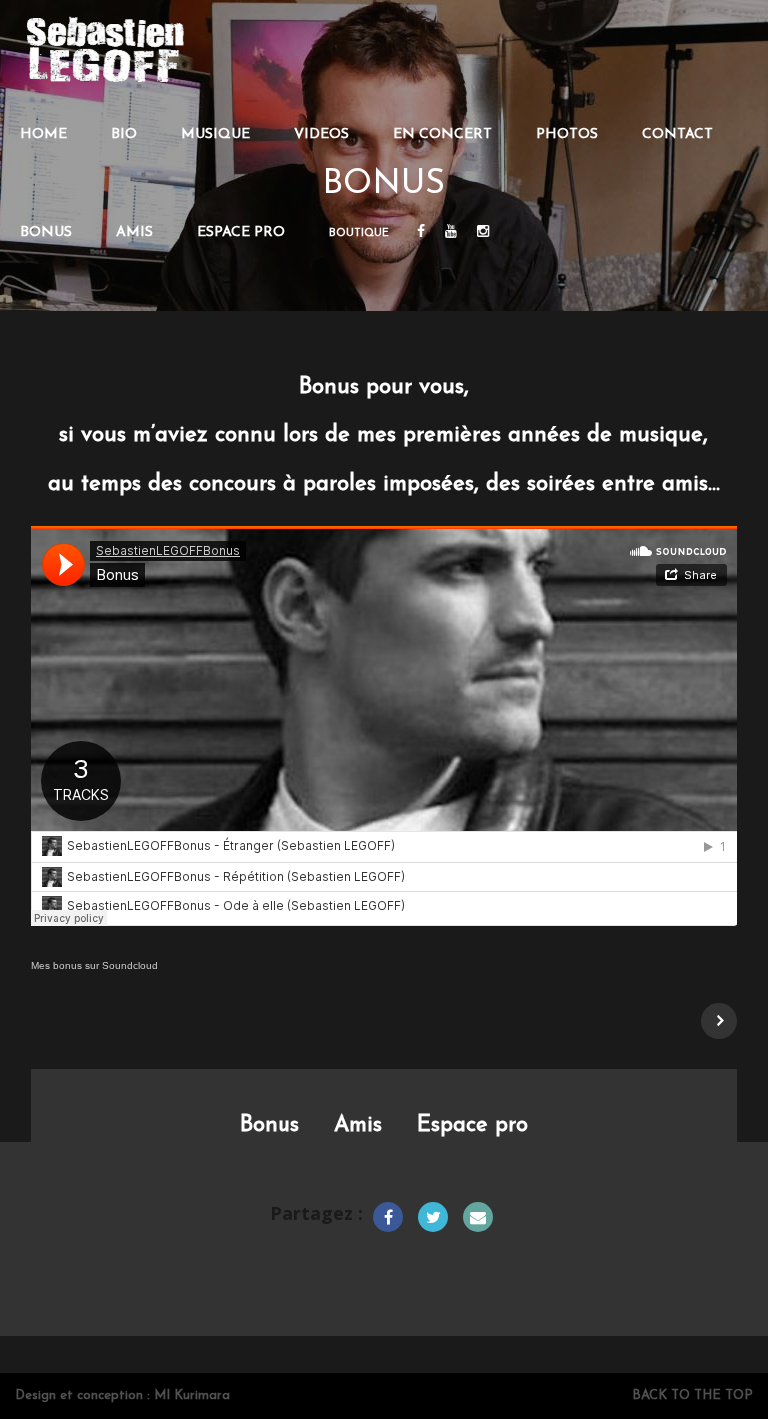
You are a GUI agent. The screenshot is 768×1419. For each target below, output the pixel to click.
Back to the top (692, 1395)
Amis (358, 1125)
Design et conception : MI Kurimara (122, 1395)
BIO (124, 134)
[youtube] (451, 233)
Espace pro (472, 1125)
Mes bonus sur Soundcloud (94, 965)
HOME (43, 134)
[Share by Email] (478, 1217)
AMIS (134, 232)
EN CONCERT (442, 134)
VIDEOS (321, 134)
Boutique (359, 233)
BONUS (46, 232)
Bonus (269, 1125)
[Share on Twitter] (433, 1217)
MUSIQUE (215, 134)
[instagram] (483, 233)
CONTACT (677, 134)
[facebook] (421, 233)
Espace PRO (241, 232)
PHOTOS (567, 134)
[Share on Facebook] (388, 1217)
